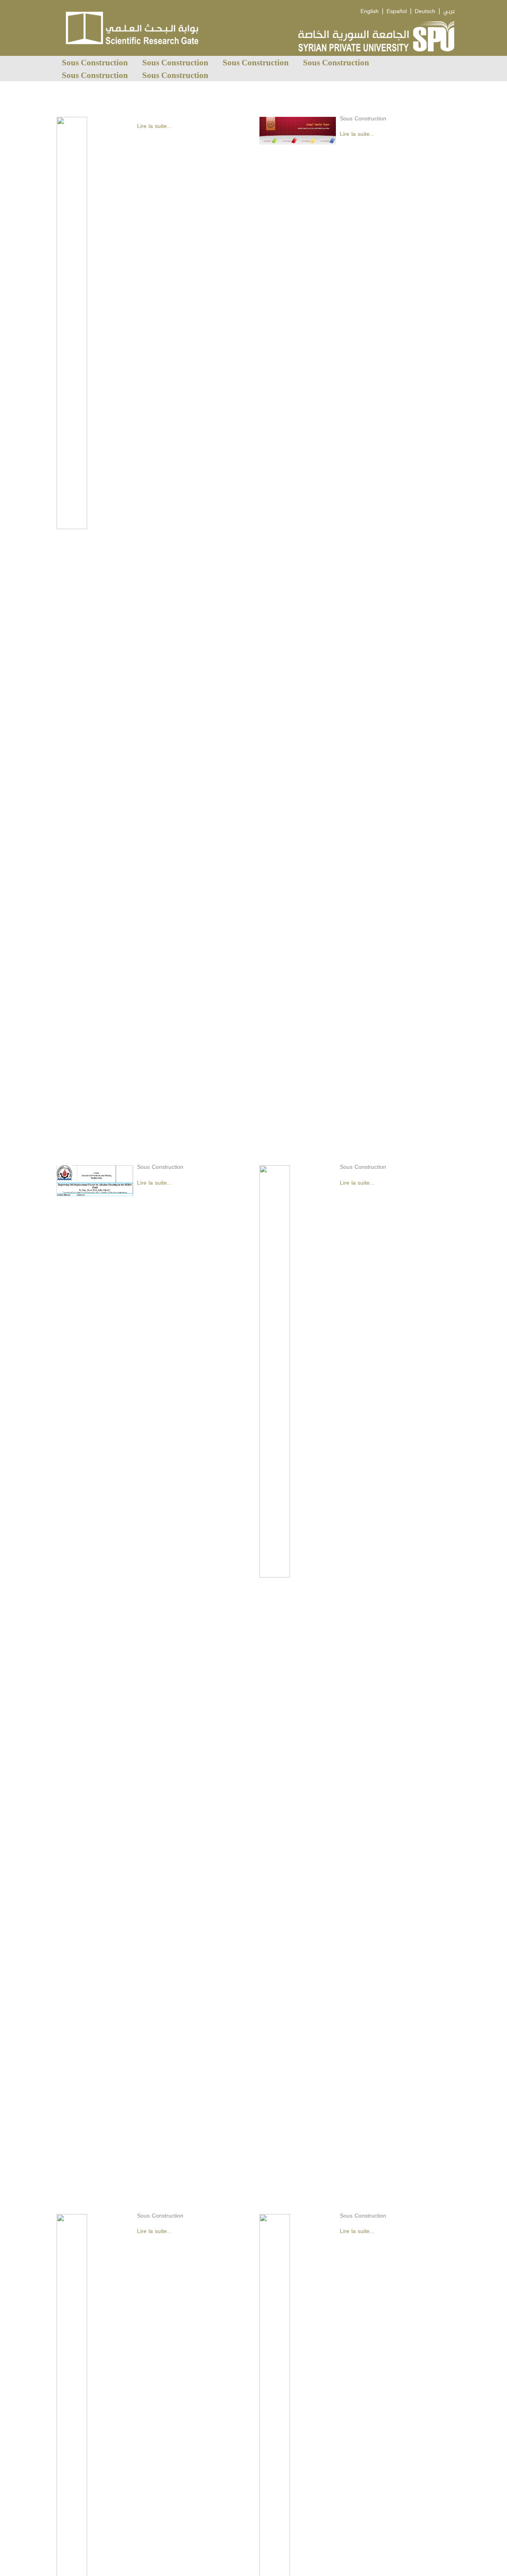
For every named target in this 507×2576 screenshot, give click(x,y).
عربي (449, 11)
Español (397, 11)
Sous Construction (95, 62)
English (370, 11)
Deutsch (425, 11)
